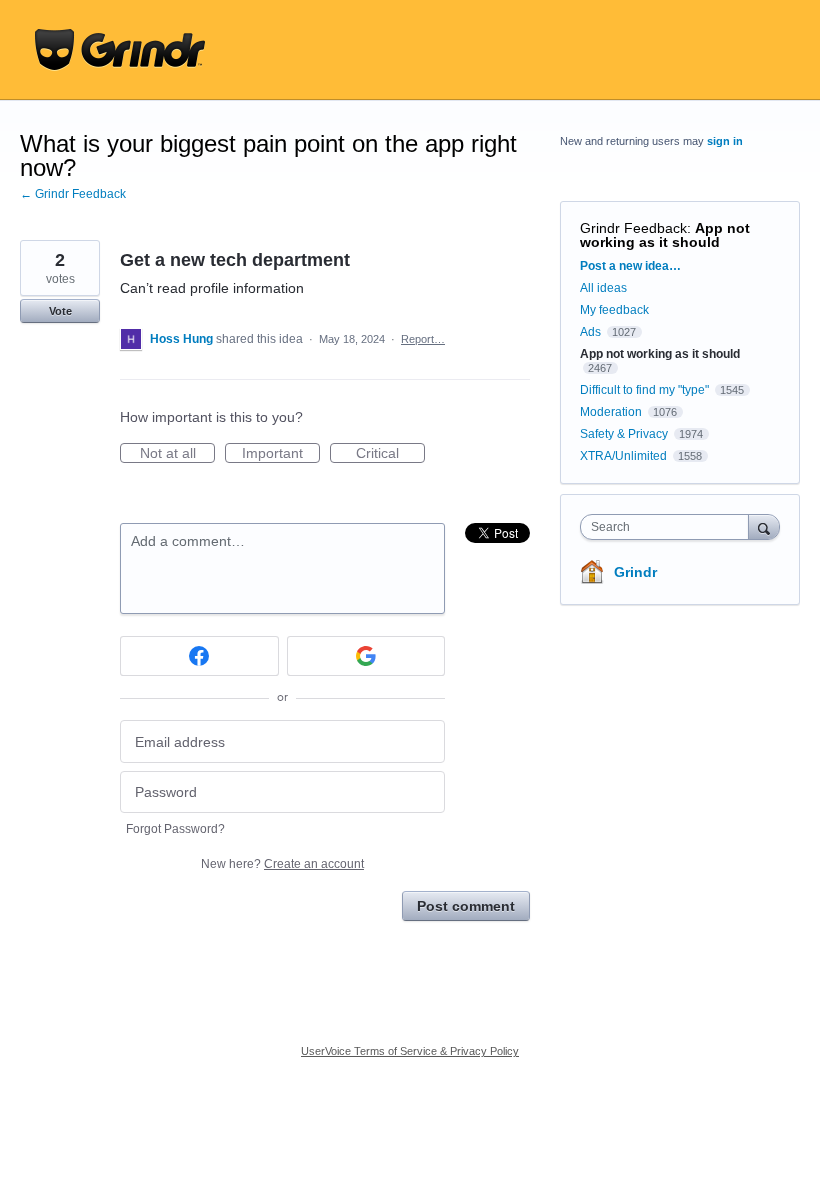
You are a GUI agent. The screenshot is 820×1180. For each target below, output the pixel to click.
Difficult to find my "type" (644, 390)
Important (281, 454)
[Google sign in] (366, 656)
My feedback (614, 310)
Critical (390, 454)
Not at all (177, 454)
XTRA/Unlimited (623, 456)
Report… (423, 339)
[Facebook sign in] (199, 656)
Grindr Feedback (633, 228)
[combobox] (669, 527)
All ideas (603, 288)
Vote (60, 311)
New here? (282, 864)
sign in (725, 141)
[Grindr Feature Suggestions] (120, 50)
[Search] (764, 526)
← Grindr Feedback (73, 194)
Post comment (466, 906)
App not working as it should (665, 235)
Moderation (612, 412)
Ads (590, 332)
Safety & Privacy (625, 434)
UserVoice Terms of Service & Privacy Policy (410, 1051)
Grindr (635, 572)
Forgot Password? (175, 829)
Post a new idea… (630, 266)
